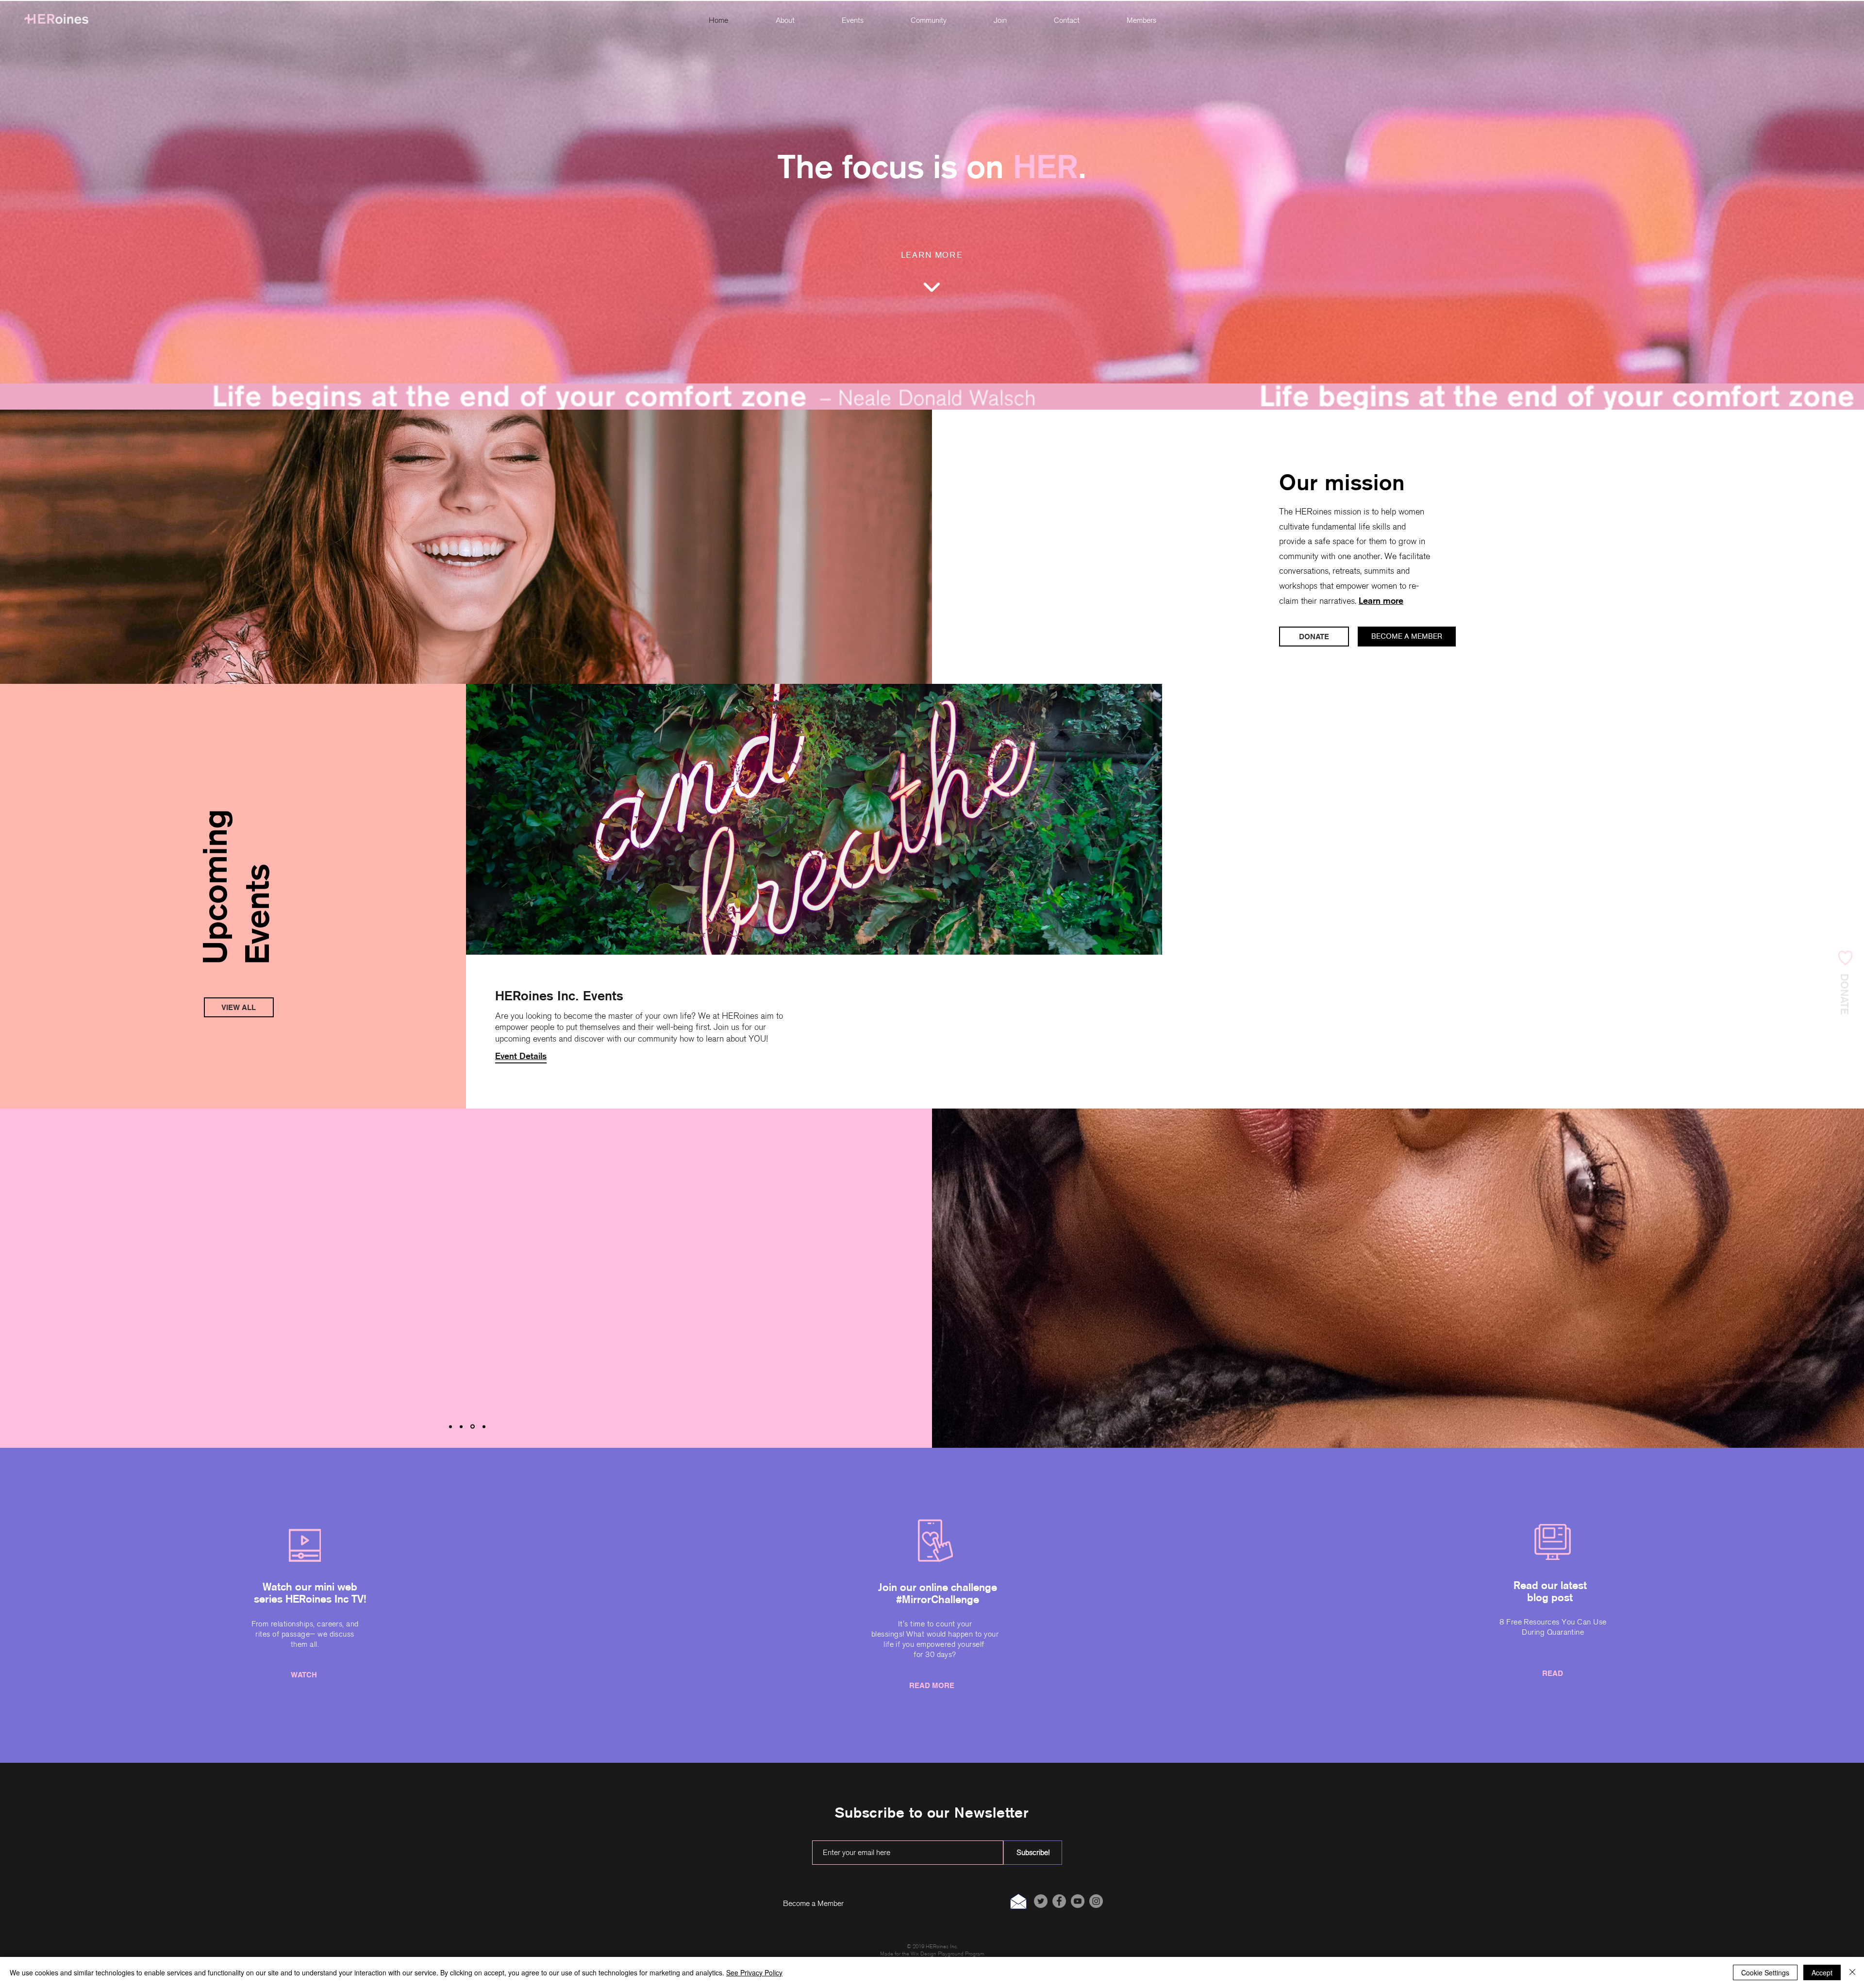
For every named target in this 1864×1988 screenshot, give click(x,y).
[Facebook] (1059, 1901)
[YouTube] (1078, 1901)
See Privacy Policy (754, 1972)
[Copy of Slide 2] (484, 1426)
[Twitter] (1041, 1901)
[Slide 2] (462, 1427)
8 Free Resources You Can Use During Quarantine (1553, 1627)
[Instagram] (1096, 1901)
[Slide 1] (450, 1426)
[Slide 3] (473, 1426)
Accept (1822, 1972)
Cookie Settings (1765, 1972)
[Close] (1852, 1972)
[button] (928, 21)
